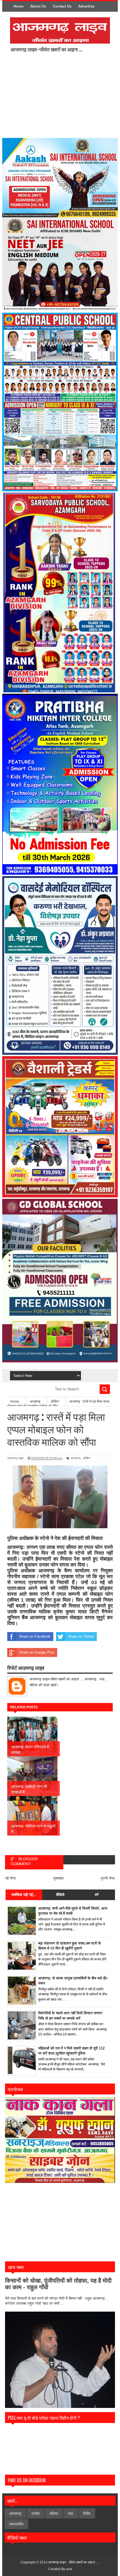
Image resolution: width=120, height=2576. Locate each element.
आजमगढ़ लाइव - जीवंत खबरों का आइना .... (74, 2562)
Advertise (86, 6)
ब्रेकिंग (87, 1458)
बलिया (54, 2513)
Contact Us (62, 6)
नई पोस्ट (10, 1878)
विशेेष (87, 2513)
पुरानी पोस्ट (108, 1878)
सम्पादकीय (16, 2524)
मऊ (71, 2513)
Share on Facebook (35, 1636)
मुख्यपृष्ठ (58, 1878)
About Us (38, 6)
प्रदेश (36, 2513)
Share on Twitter (81, 1636)
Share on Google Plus (37, 1652)
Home (18, 6)
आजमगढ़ (76, 1458)
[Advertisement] (57, 95)
